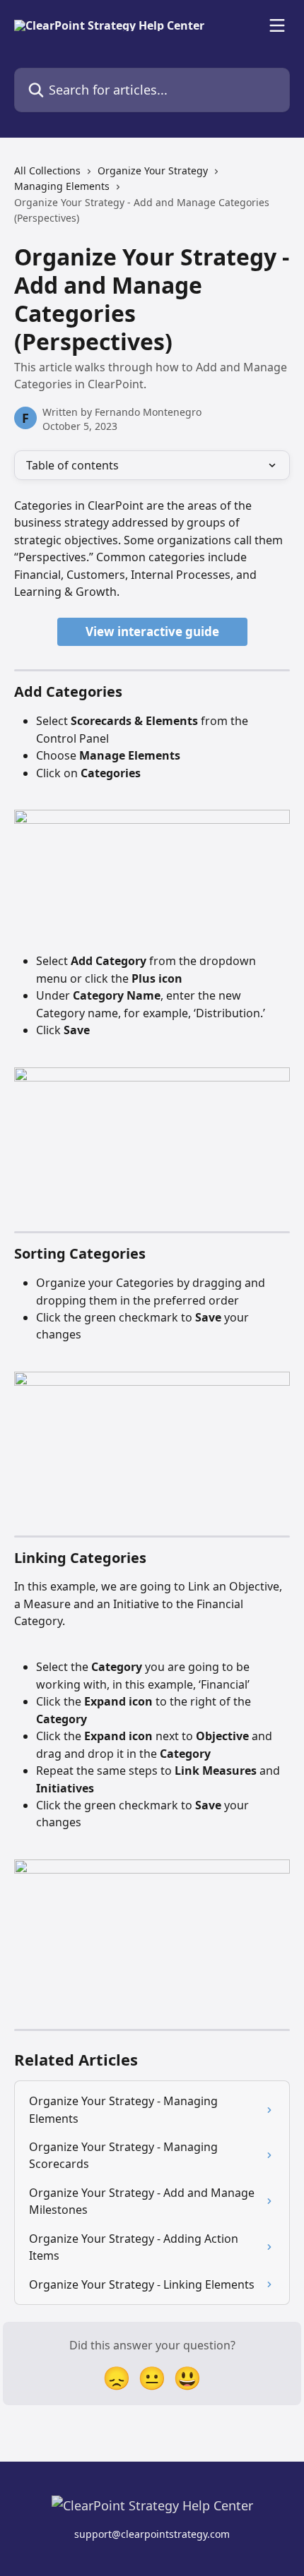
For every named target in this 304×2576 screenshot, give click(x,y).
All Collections (47, 170)
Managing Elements (62, 186)
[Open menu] (277, 25)
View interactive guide (152, 631)
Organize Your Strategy (153, 170)
